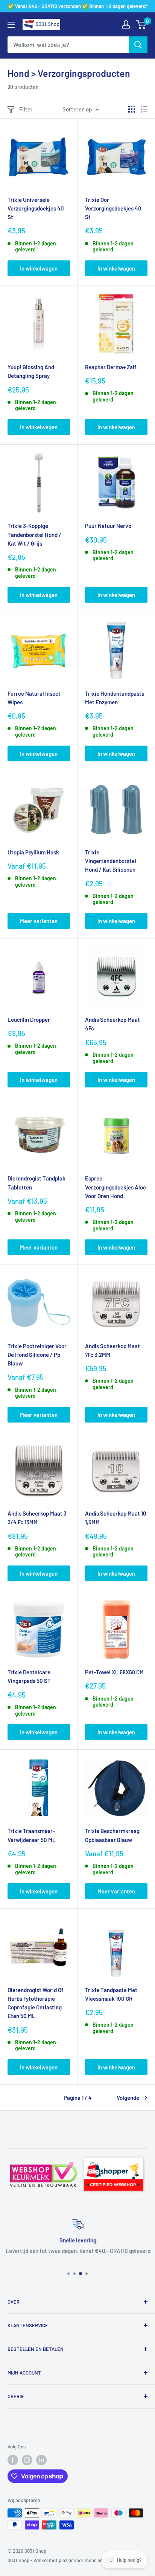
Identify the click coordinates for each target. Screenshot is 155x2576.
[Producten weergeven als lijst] (144, 109)
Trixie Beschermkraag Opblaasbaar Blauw (112, 1835)
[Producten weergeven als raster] (132, 109)
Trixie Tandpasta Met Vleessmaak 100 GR (111, 1994)
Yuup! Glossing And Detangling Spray (31, 371)
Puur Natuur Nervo (108, 526)
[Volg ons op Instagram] (27, 2460)
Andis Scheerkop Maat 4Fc (112, 1024)
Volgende (128, 2098)
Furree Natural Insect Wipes (34, 698)
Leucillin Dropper (29, 1020)
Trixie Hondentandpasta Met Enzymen (115, 698)
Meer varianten (39, 921)
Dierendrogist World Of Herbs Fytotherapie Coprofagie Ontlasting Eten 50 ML (36, 2003)
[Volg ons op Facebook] (13, 2460)
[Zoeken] (138, 45)
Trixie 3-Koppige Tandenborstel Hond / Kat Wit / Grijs (34, 535)
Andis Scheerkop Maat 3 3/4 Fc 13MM (37, 1518)
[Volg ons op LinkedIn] (41, 2460)
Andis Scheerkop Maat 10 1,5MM (116, 1518)
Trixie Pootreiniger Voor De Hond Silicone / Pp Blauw (37, 1355)
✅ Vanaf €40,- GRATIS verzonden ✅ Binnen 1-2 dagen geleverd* (78, 6)
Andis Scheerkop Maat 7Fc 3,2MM (112, 1350)
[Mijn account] (126, 24)
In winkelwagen (39, 268)
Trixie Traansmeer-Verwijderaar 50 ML (32, 1835)
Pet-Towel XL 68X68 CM (114, 1672)
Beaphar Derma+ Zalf (111, 367)
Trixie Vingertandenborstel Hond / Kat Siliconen (111, 861)
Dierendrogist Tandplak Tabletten (36, 1183)
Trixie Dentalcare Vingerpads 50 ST (29, 1676)
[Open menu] (11, 25)
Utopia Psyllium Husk (33, 852)
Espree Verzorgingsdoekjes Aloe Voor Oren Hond (115, 1187)
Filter (26, 109)
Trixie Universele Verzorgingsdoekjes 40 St (36, 208)
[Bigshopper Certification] (113, 2155)
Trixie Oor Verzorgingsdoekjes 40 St (113, 208)
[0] (141, 24)
